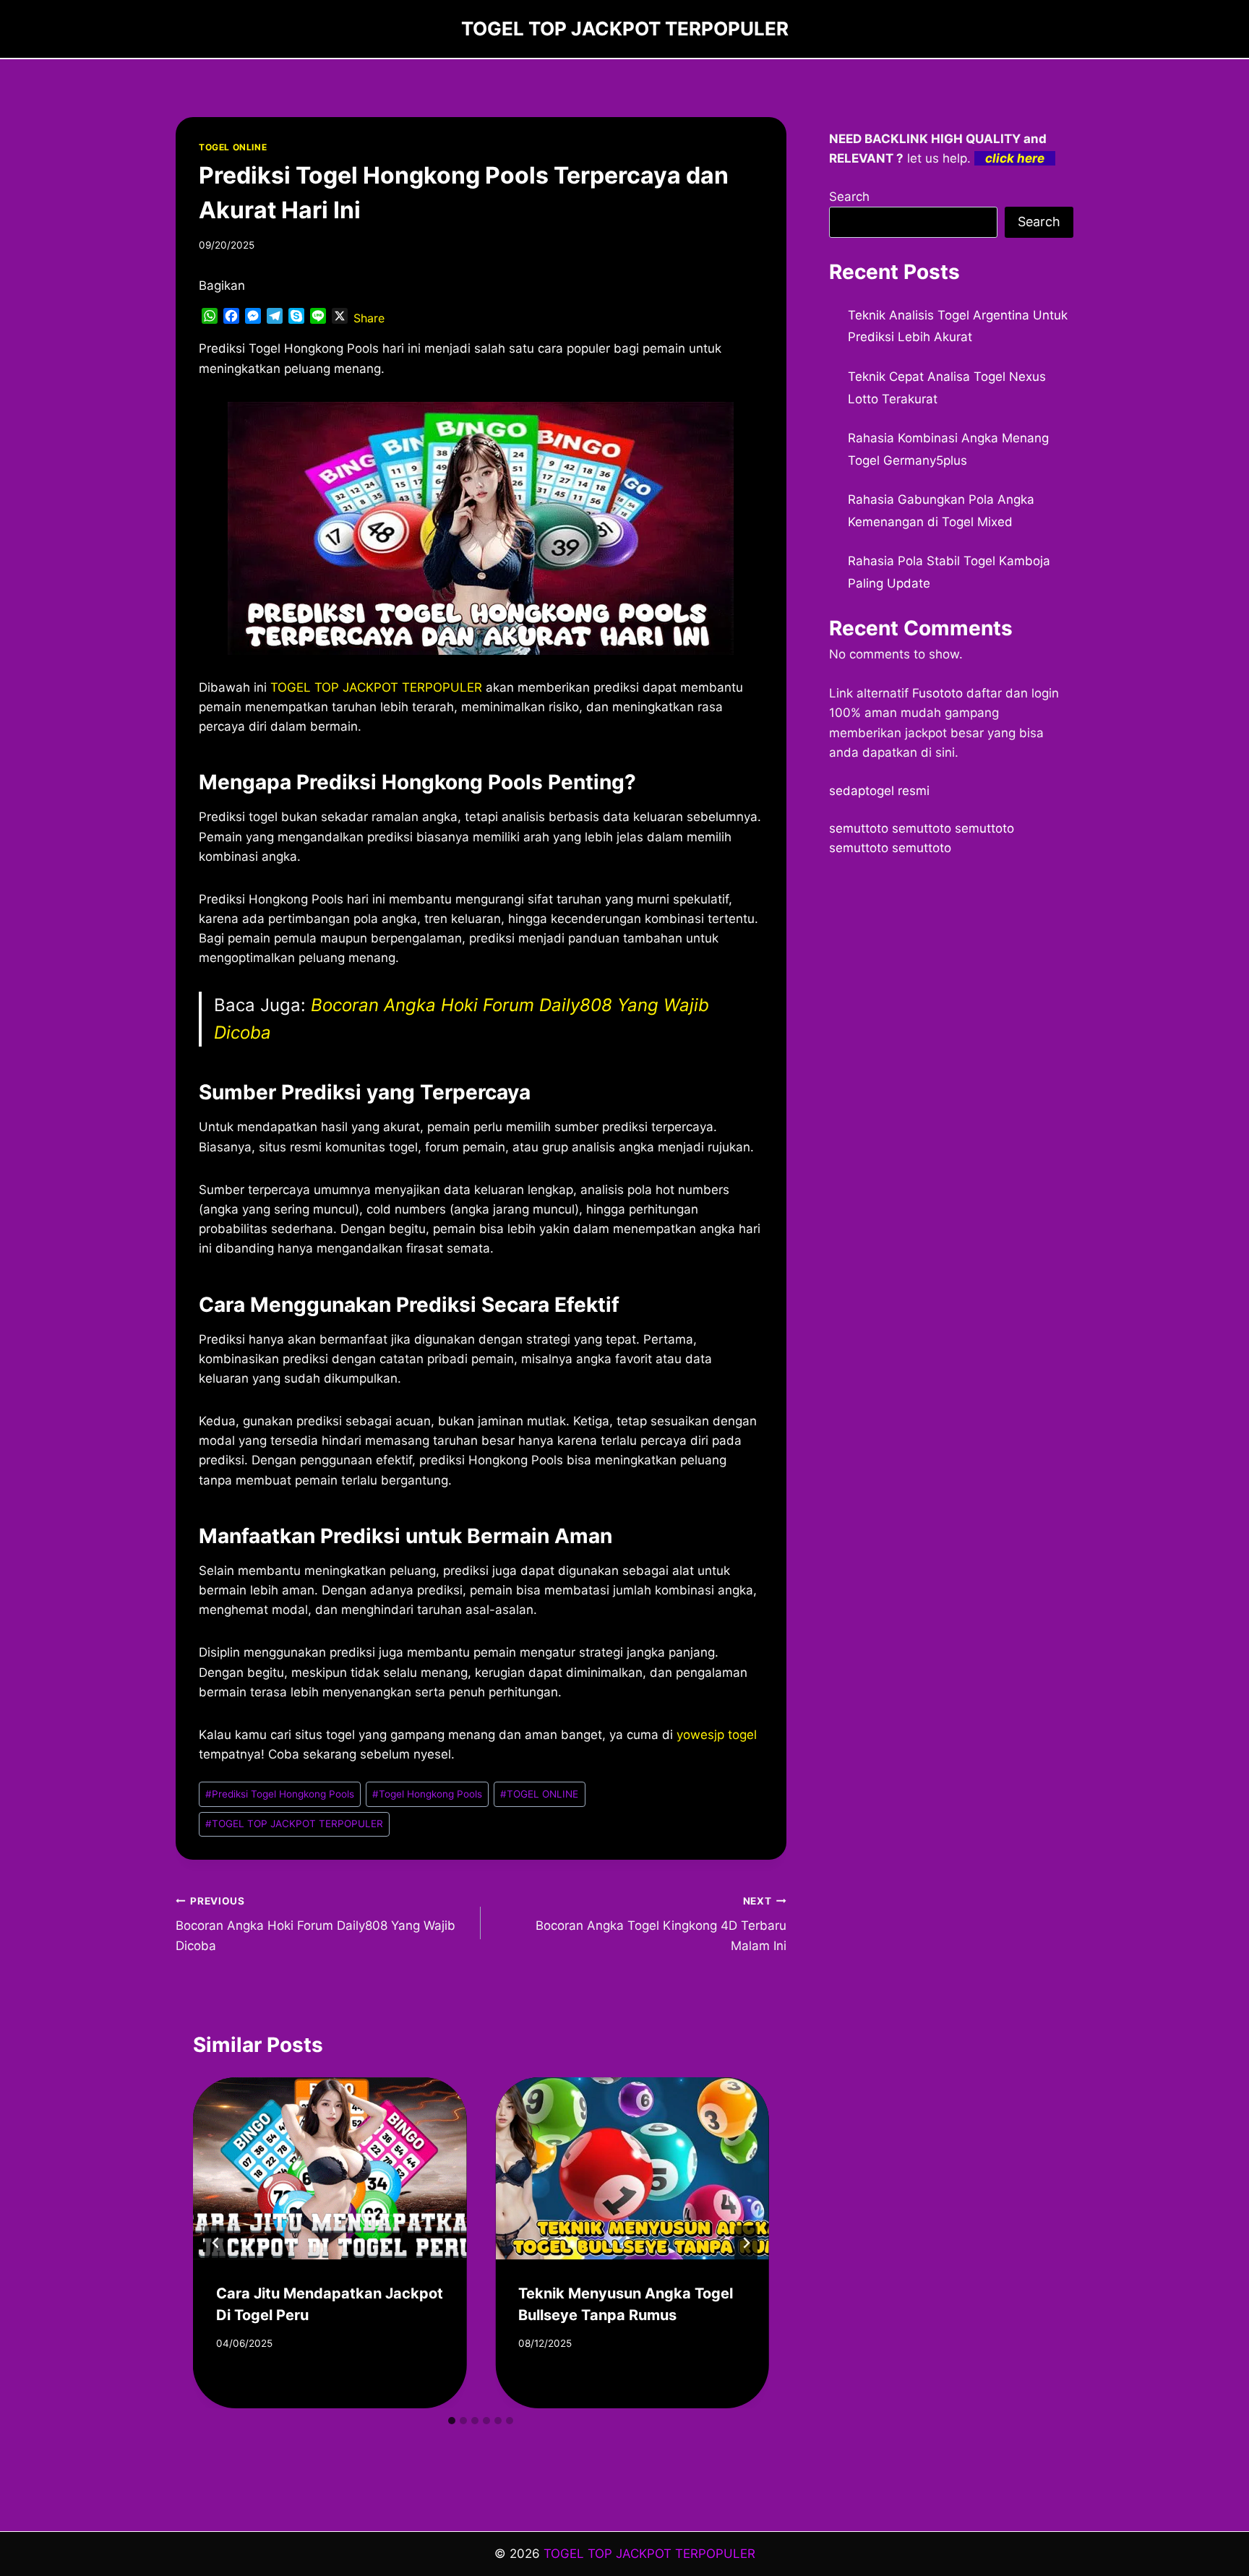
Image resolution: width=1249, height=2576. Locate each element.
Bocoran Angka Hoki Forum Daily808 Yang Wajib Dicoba (316, 1924)
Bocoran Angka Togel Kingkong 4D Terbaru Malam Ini (661, 1924)
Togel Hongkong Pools (427, 1794)
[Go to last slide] (216, 2243)
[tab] (452, 2421)
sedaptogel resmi (879, 791)
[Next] (746, 2243)
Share (369, 318)
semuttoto (859, 828)
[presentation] (330, 2168)
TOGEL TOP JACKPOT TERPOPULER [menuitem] (376, 687)
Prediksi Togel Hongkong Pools (280, 1794)
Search (849, 197)
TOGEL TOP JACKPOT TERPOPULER (294, 1824)
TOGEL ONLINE (233, 147)
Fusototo (937, 693)
